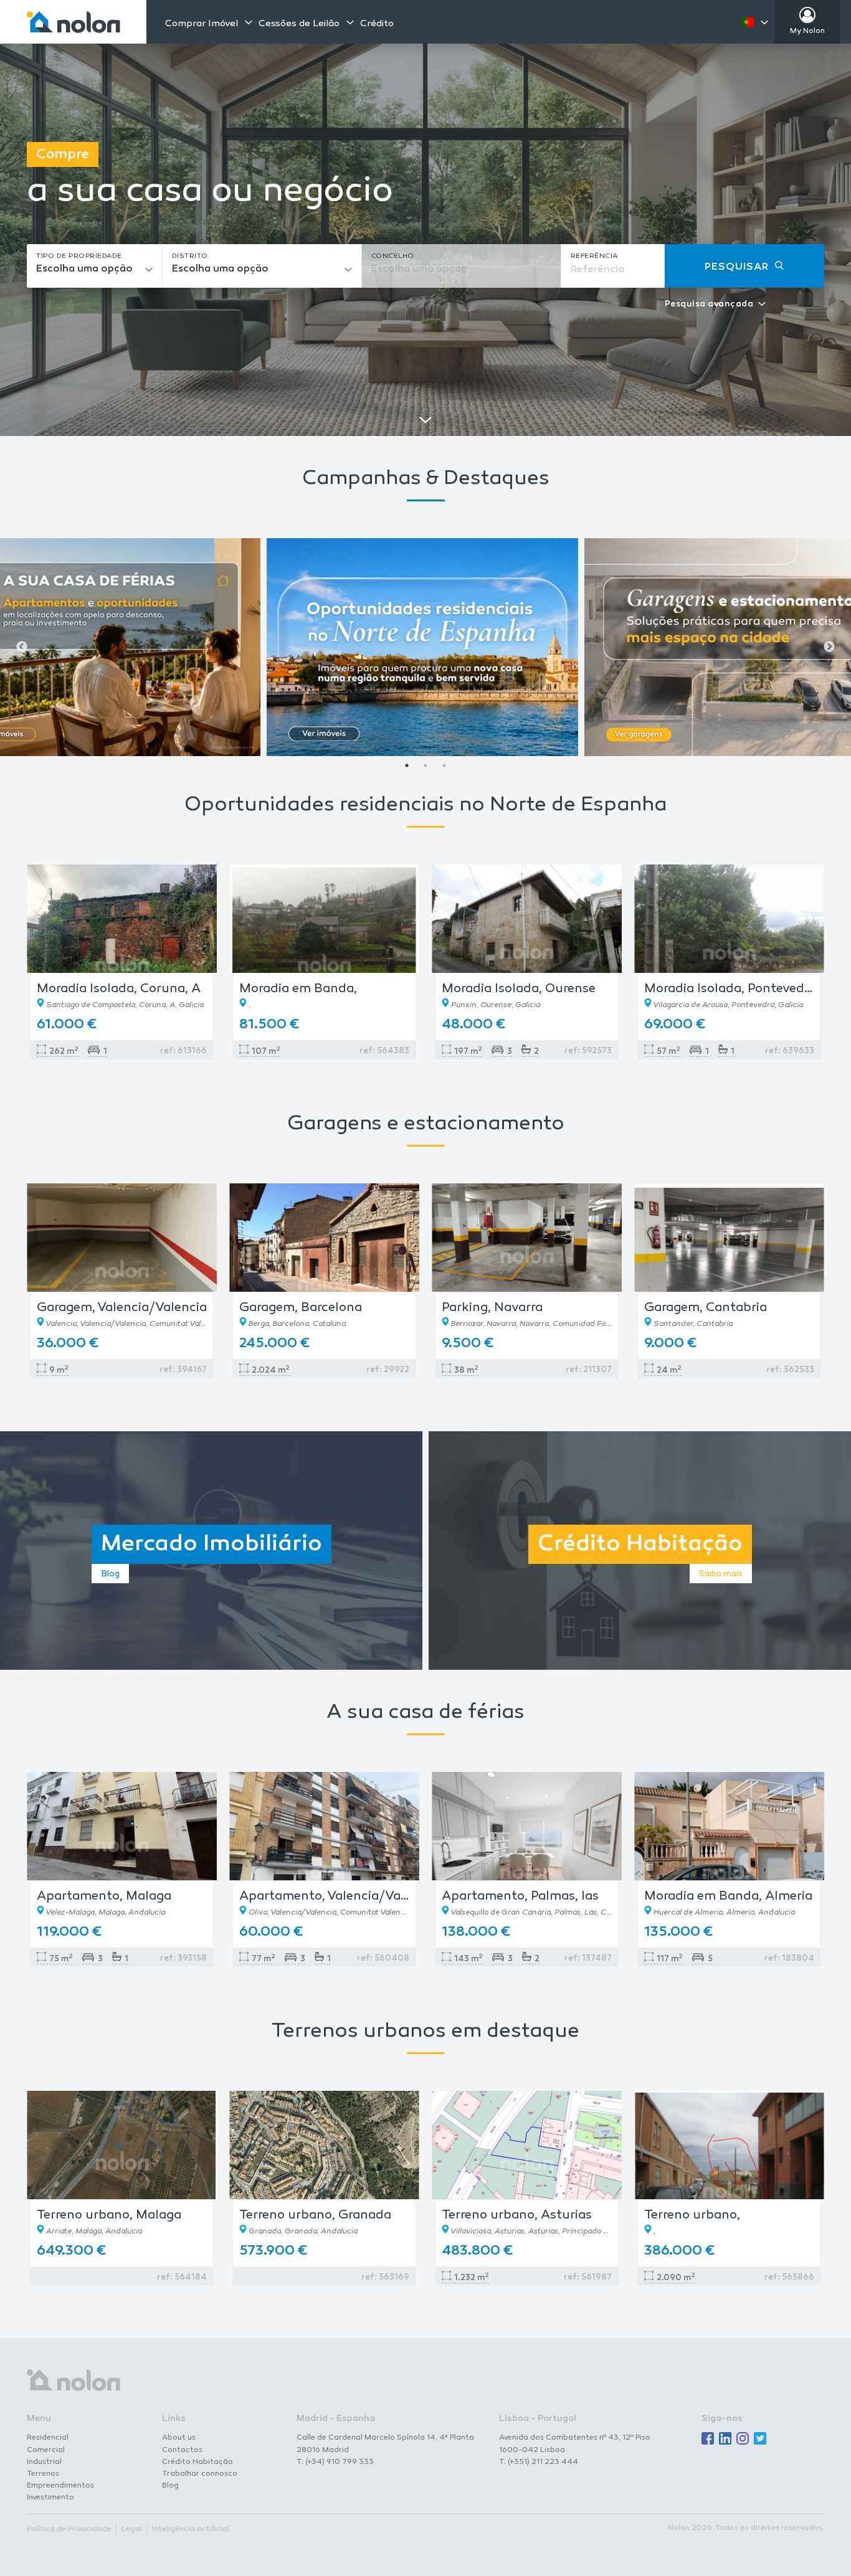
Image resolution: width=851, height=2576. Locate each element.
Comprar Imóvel (202, 24)
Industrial (44, 2462)
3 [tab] (444, 765)
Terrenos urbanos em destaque (425, 2032)
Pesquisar (737, 268)
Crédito (377, 24)
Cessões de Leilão (299, 24)
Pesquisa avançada (709, 305)
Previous (22, 647)
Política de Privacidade (69, 2529)
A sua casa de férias (425, 1713)
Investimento (50, 2498)
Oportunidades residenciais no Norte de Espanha (425, 806)
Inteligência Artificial (191, 2529)
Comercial (46, 2450)
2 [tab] (425, 765)
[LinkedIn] (725, 2439)
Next (829, 647)
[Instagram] (743, 2439)
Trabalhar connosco (200, 2474)
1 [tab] (407, 765)
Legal (132, 2529)
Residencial (48, 2438)
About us (179, 2438)
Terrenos (43, 2474)
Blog (170, 2486)
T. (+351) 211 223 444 (539, 2462)
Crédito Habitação (197, 2462)
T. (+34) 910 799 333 (335, 2462)
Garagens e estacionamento (426, 1125)
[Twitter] (760, 2439)
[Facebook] (708, 2439)
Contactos (182, 2450)
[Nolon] (74, 22)
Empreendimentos (60, 2486)
